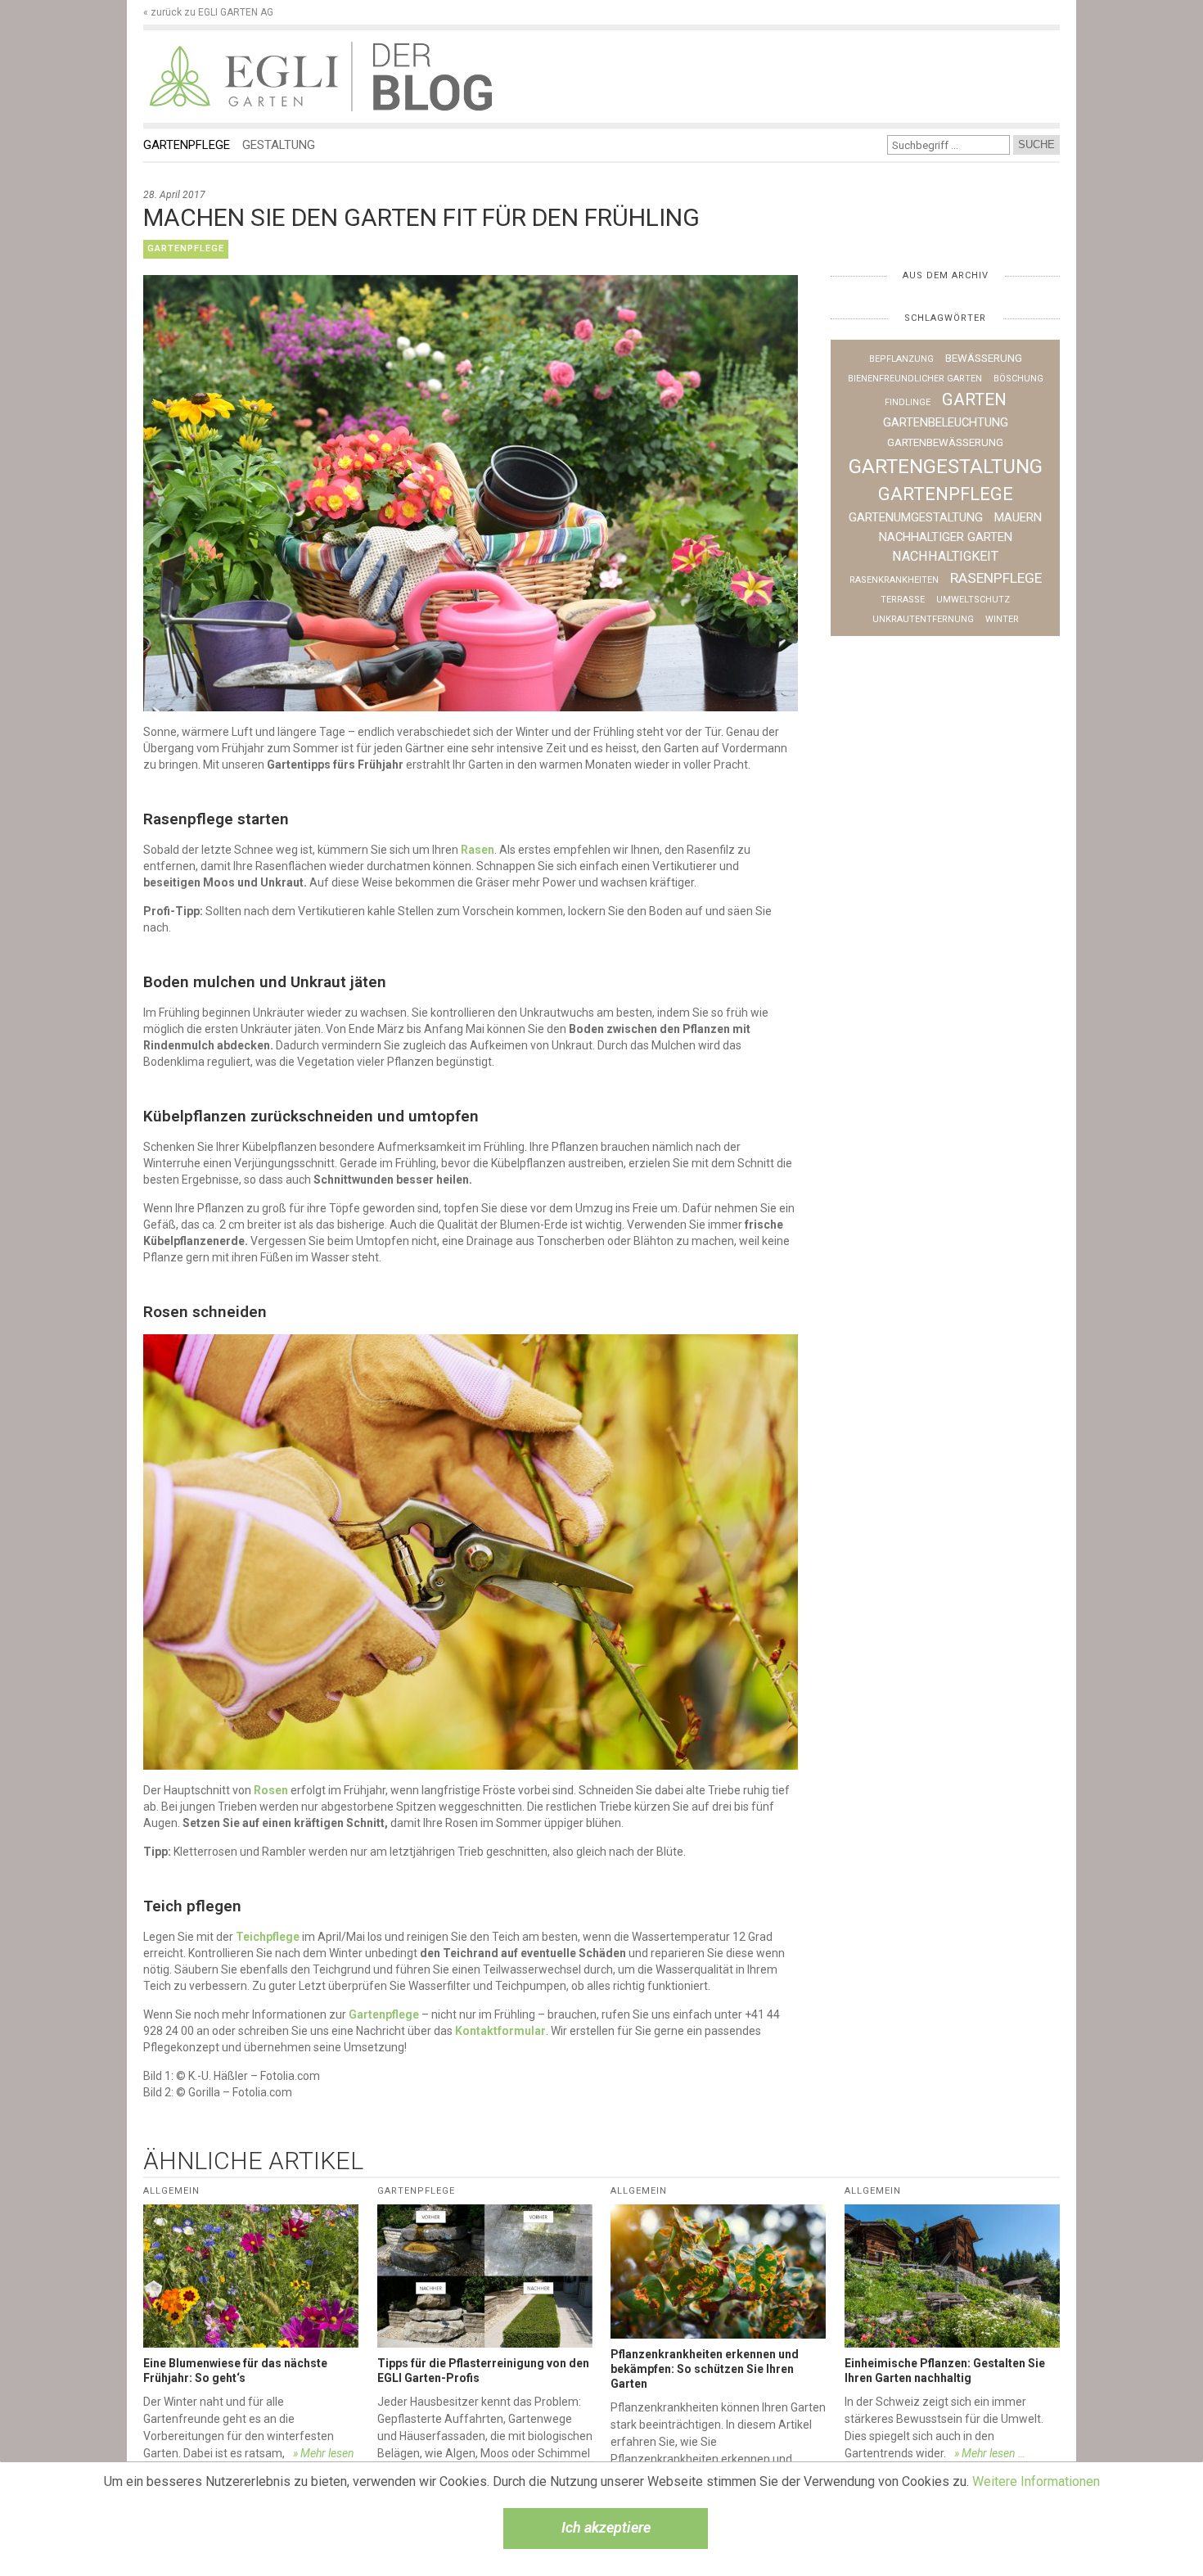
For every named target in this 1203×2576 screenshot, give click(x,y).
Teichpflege (268, 1937)
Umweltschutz (973, 600)
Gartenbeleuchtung (946, 422)
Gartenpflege (187, 145)
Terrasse (903, 600)
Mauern (1018, 517)
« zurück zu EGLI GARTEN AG (208, 12)
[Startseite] (247, 77)
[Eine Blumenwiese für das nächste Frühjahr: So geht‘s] (251, 2276)
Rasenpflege (996, 578)
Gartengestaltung (946, 467)
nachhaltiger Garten (946, 537)
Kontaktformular (500, 2031)
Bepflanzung (901, 359)
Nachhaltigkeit (945, 556)
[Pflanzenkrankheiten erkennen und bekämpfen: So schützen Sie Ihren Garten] (718, 2272)
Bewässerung (984, 358)
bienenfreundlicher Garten (915, 379)
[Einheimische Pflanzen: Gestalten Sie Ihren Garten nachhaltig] (952, 2276)
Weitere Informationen (1036, 2481)
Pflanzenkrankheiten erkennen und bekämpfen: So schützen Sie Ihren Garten (705, 2369)
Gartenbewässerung (945, 442)
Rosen (271, 1790)
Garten (974, 399)
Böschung (1018, 379)
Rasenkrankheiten (894, 580)
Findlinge (908, 402)
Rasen (478, 850)
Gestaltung (279, 145)
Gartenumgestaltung (916, 517)
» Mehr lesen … (990, 2453)
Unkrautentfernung (923, 619)
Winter (1002, 619)
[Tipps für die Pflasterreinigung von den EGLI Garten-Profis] (485, 2276)
